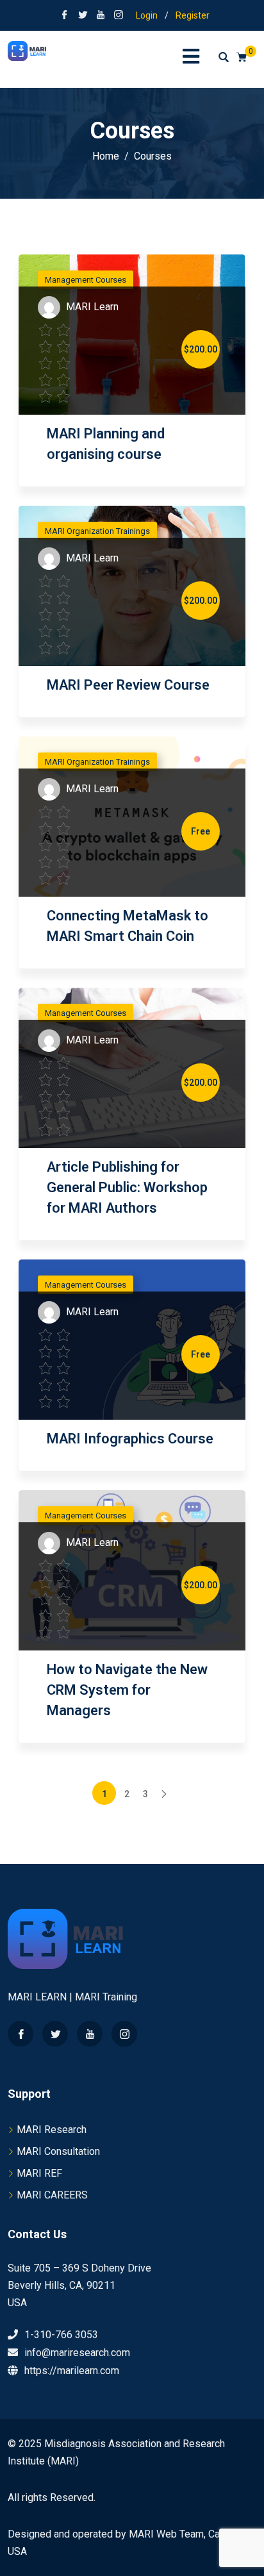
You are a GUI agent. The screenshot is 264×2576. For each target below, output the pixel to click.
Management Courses (86, 280)
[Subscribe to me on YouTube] (101, 16)
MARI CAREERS (52, 2195)
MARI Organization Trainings (97, 531)
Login (147, 15)
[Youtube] (90, 2034)
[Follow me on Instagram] (119, 16)
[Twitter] (55, 2034)
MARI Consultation (58, 2151)
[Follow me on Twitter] (83, 16)
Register (193, 15)
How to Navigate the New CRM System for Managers (127, 1690)
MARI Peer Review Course (128, 685)
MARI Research (52, 2130)
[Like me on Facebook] (65, 16)
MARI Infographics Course (130, 1439)
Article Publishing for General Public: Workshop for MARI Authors (127, 1187)
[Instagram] (124, 2034)
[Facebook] (21, 2034)
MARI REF (39, 2173)
